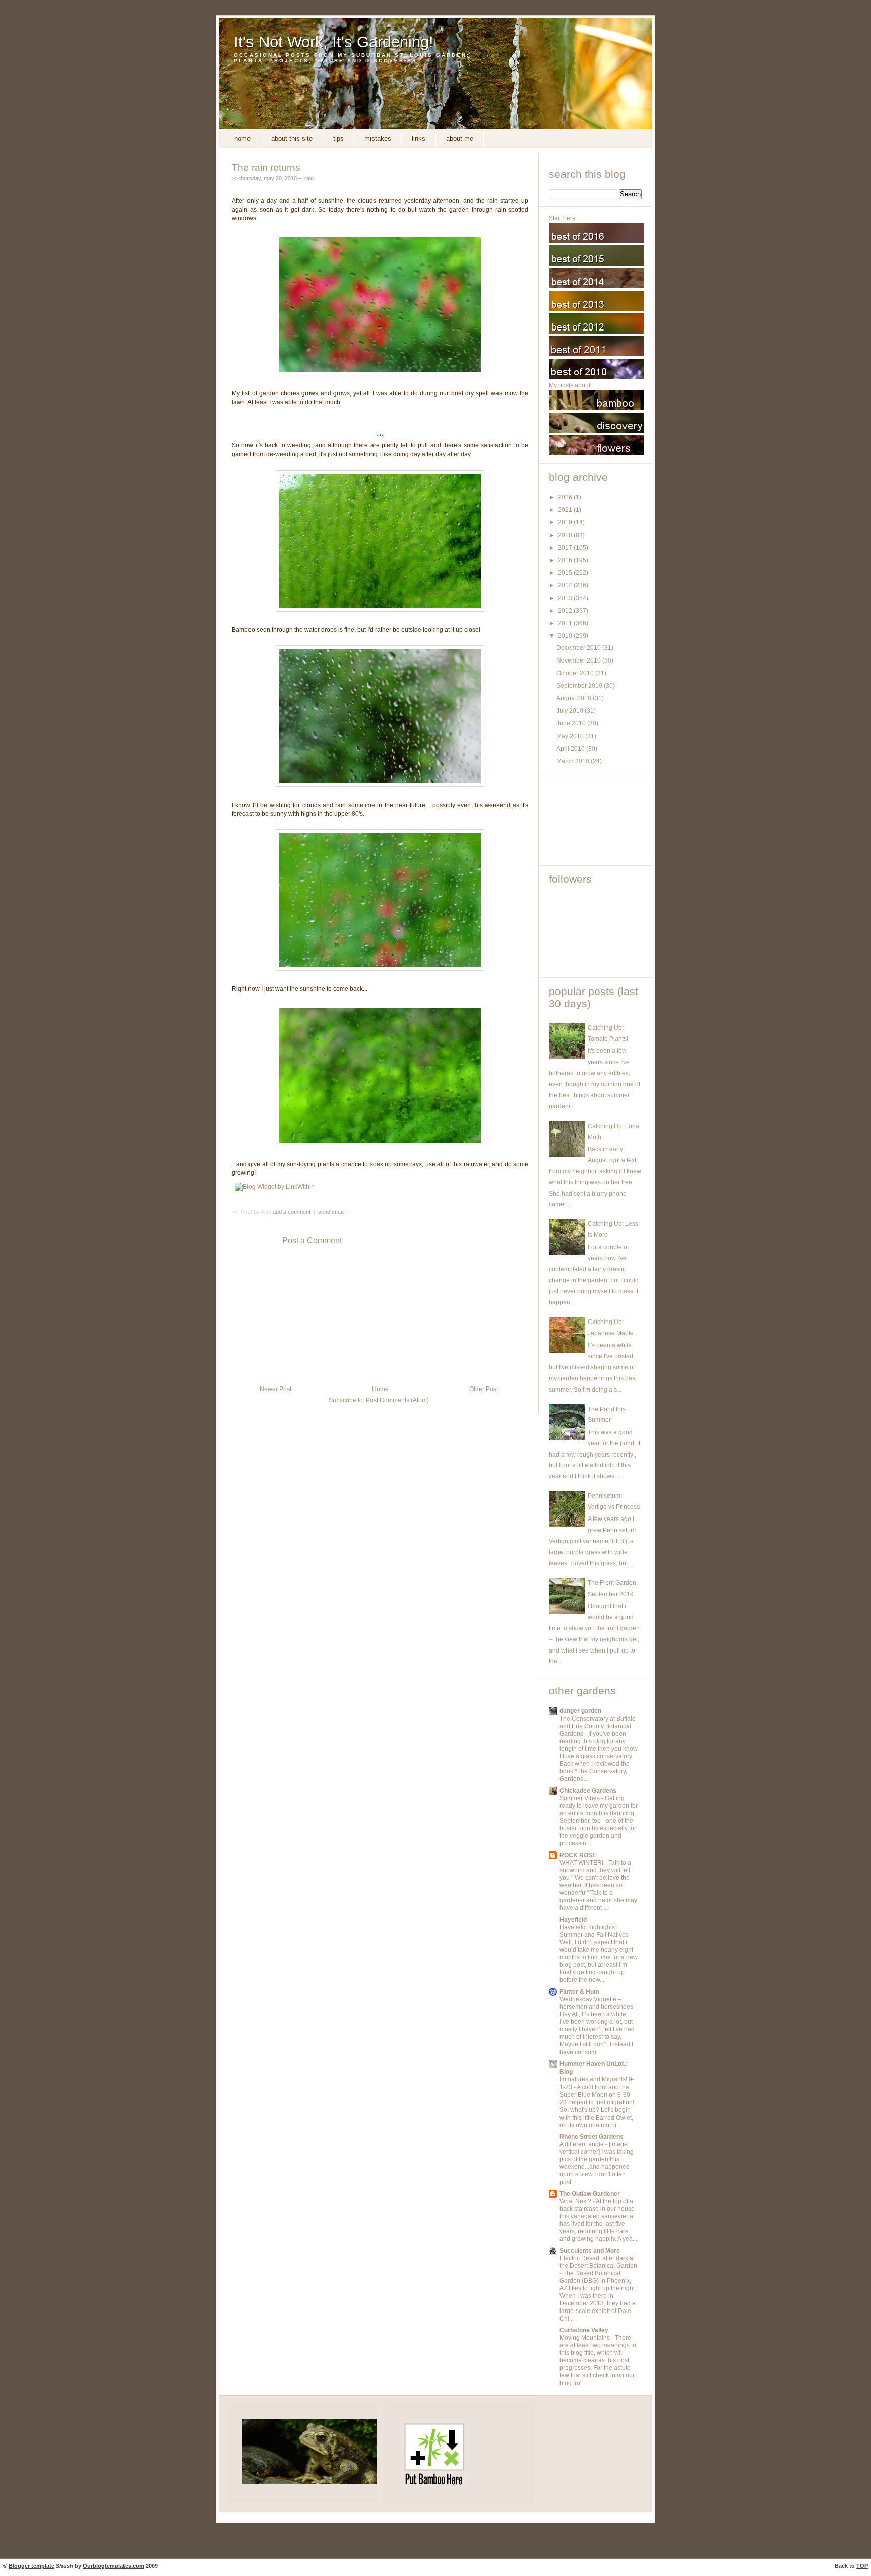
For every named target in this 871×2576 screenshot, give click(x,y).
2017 (566, 548)
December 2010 (579, 648)
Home (242, 138)
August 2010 (575, 698)
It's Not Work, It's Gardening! (334, 42)
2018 (566, 535)
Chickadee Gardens (588, 1791)
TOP (862, 2566)
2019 (566, 522)
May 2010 (571, 736)
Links (419, 138)
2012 (566, 611)
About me (460, 138)
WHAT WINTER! (582, 1863)
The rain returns (266, 167)
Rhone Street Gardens (592, 2137)
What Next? (576, 2201)
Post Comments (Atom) (397, 1400)
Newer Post (275, 1389)
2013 (566, 598)
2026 (566, 497)
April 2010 (571, 749)
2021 (566, 510)
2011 (566, 623)
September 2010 (580, 686)
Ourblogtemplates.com (113, 2566)
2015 (566, 573)
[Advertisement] (594, 820)
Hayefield (573, 1920)
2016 (566, 560)
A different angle (582, 2144)
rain (309, 178)
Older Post (484, 1389)
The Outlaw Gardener (590, 2194)
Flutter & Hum (579, 1992)
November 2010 (579, 660)
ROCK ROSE (578, 1855)
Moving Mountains (585, 2338)
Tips (338, 138)
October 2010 (576, 673)
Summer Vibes (580, 1798)
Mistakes (378, 138)
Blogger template (32, 2566)
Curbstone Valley (584, 2330)
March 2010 (574, 761)
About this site (292, 138)
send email (331, 1212)
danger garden (580, 1711)
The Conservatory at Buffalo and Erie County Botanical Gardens (598, 1726)
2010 (566, 636)
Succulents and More (590, 2251)
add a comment (292, 1212)
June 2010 (572, 723)
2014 (566, 585)
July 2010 (571, 711)
